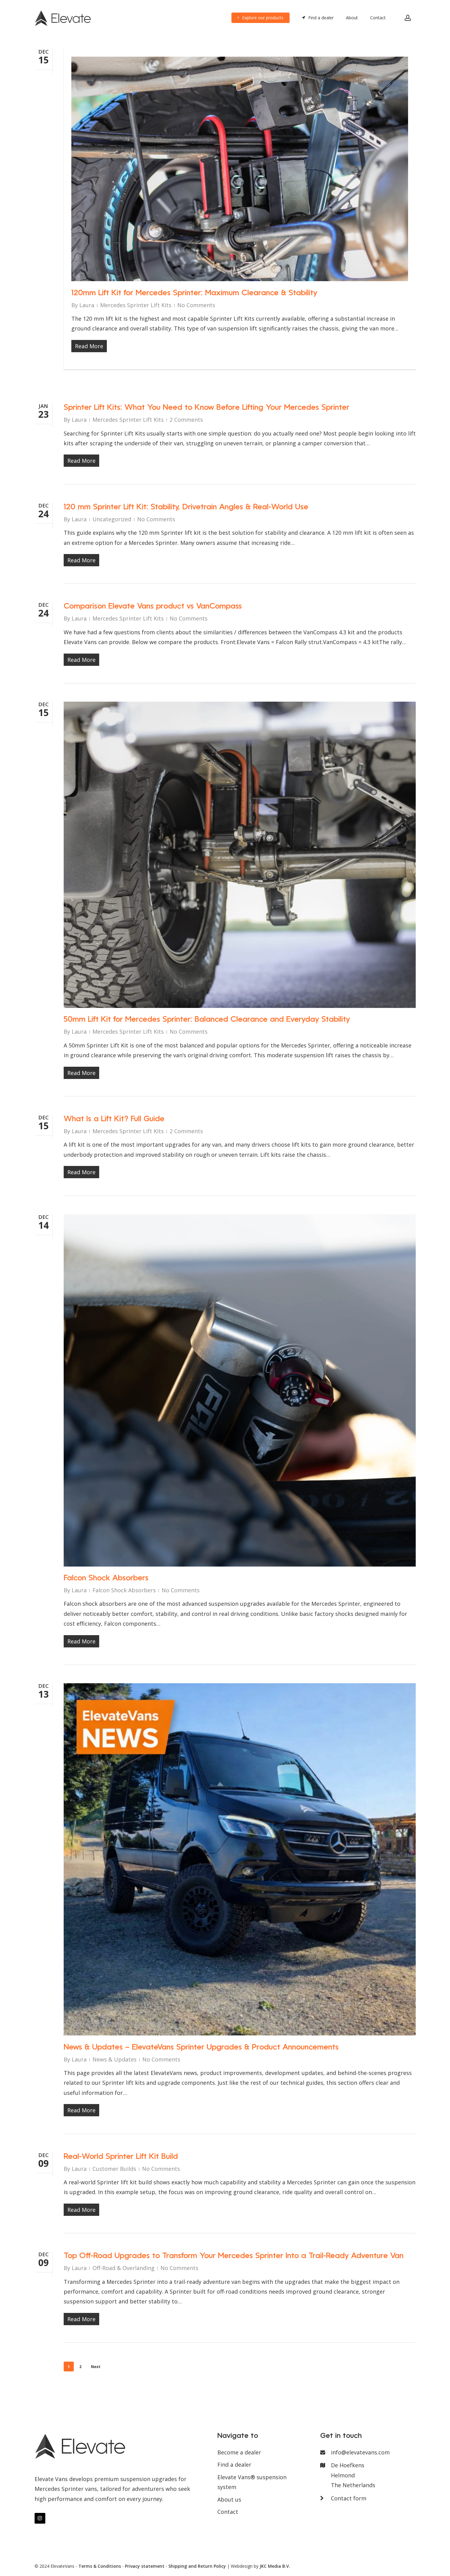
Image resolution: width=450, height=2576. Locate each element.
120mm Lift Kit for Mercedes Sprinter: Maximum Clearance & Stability (194, 293)
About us (229, 2499)
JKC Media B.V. (275, 2566)
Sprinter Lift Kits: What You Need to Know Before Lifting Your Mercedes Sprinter (206, 408)
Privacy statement (145, 2566)
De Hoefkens (353, 2475)
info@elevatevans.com (360, 2452)
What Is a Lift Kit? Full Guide (114, 1119)
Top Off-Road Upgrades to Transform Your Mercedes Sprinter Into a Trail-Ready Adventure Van (234, 2256)
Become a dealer (239, 2452)
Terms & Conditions (100, 2566)
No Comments (196, 305)
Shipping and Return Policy (197, 2566)
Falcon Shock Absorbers (106, 1578)
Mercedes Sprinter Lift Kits (136, 305)
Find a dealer (234, 2465)
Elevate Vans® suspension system (252, 2482)
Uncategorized (112, 519)
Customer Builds (114, 2169)
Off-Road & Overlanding (124, 2268)
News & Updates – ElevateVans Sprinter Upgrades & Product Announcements (201, 2048)
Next (96, 2367)
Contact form (349, 2498)
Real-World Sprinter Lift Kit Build (121, 2157)
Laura (87, 305)
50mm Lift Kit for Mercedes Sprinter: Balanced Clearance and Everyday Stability (207, 1020)
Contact (228, 2512)
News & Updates (114, 2059)
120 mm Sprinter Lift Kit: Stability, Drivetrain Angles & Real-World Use (186, 507)
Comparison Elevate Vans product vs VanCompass (153, 607)
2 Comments (186, 420)
